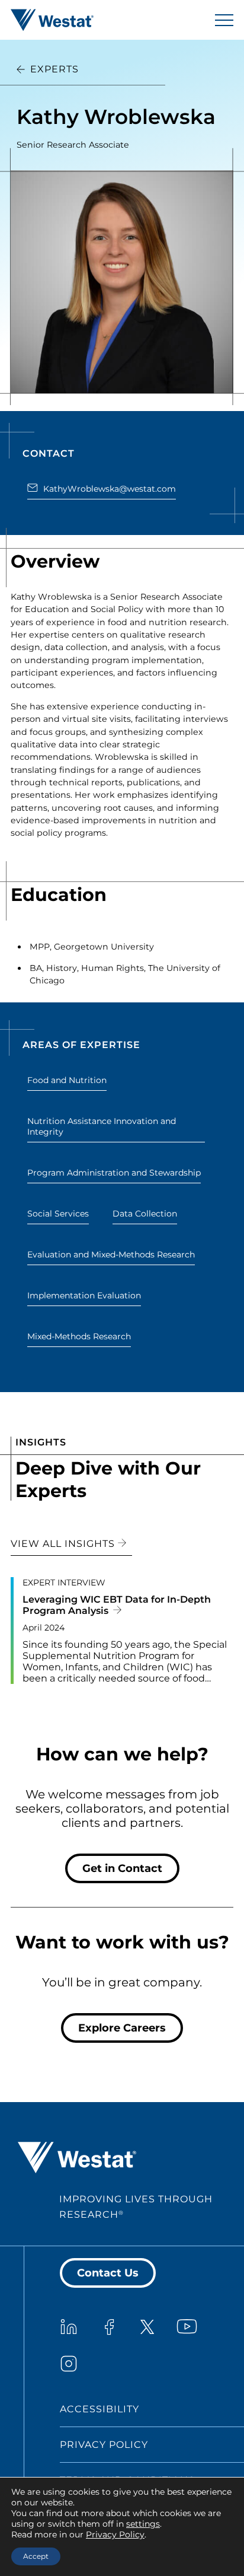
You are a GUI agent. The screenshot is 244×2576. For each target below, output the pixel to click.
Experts (54, 69)
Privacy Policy (104, 2445)
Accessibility (99, 2409)
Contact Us (108, 2273)
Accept (36, 2556)
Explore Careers (122, 2028)
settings (143, 2524)
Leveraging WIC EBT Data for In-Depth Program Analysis (117, 1605)
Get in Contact (122, 1868)
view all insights (64, 1544)
